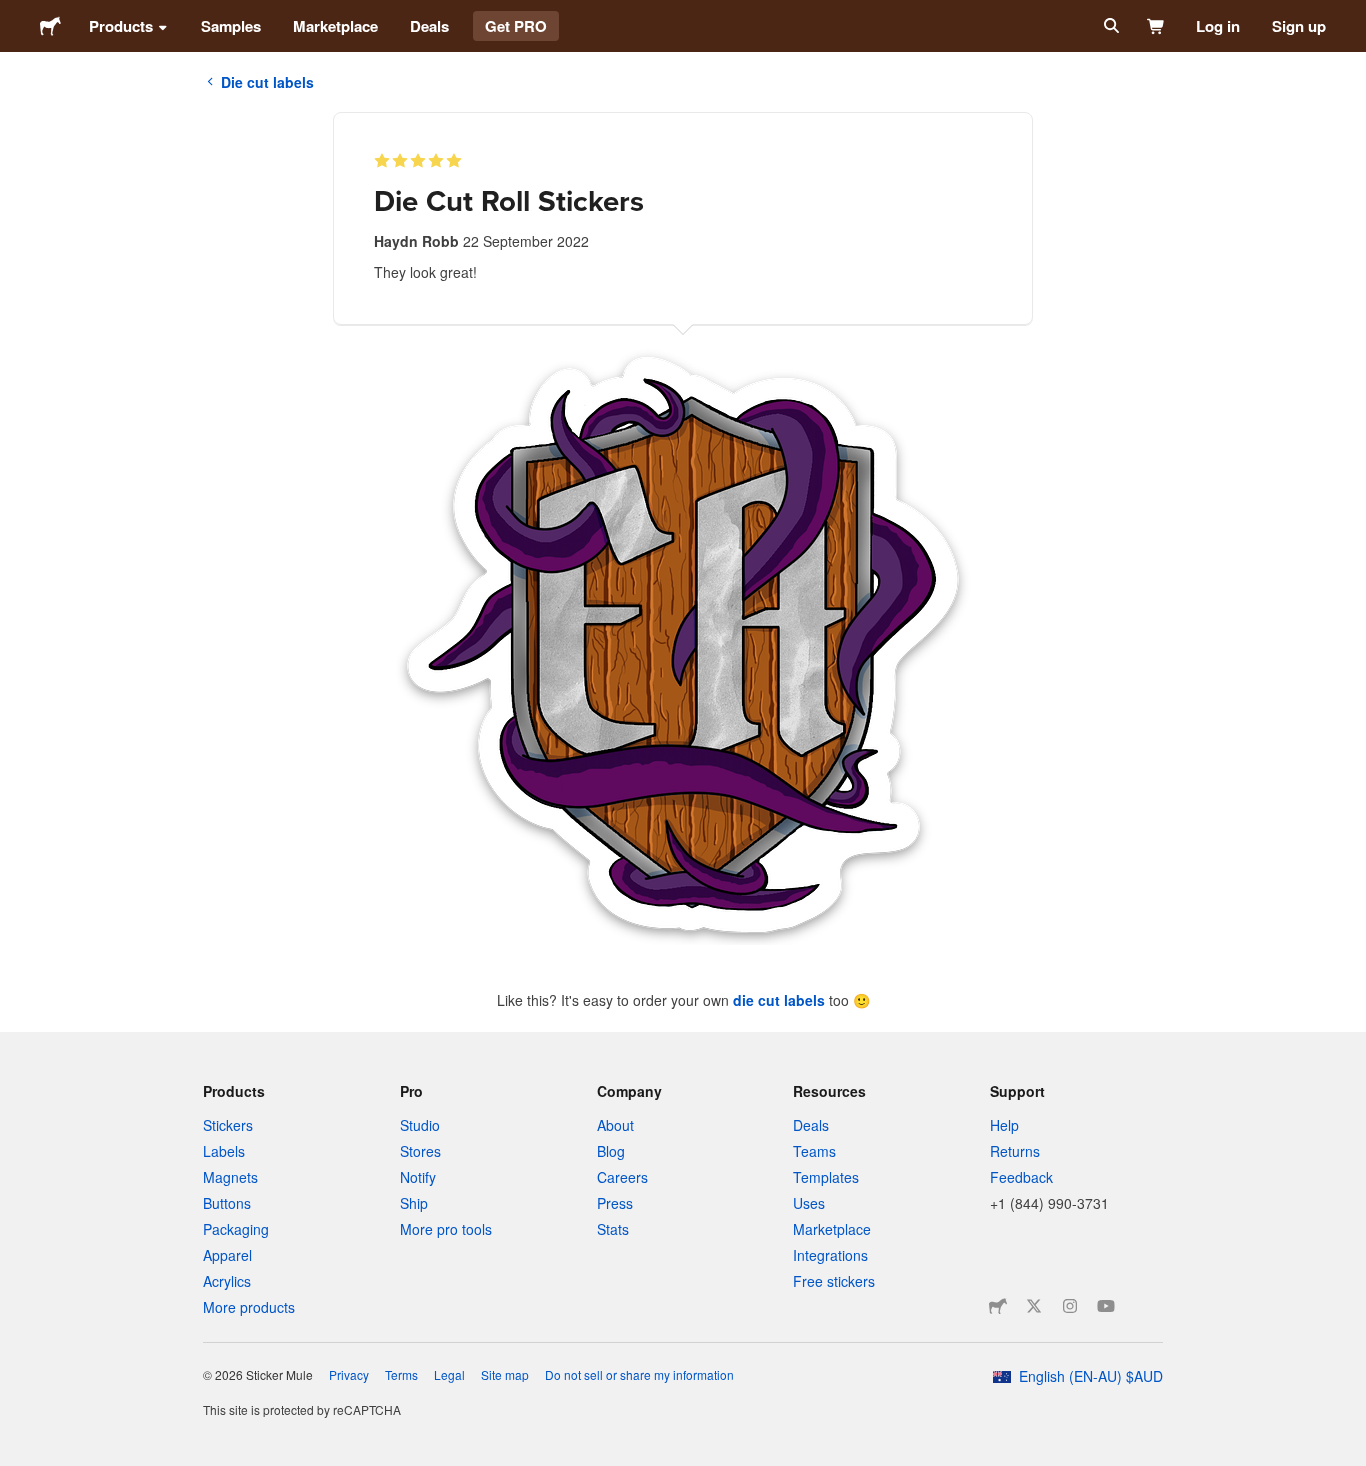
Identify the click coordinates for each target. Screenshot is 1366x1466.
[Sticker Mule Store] (998, 1306)
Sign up (1299, 26)
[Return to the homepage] (50, 26)
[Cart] (1156, 26)
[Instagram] (1070, 1306)
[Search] (1109, 26)
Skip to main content (15, 15)
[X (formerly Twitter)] (1034, 1306)
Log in (1218, 26)
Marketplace (335, 26)
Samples (231, 26)
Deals (429, 26)
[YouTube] (1106, 1306)
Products (121, 26)
